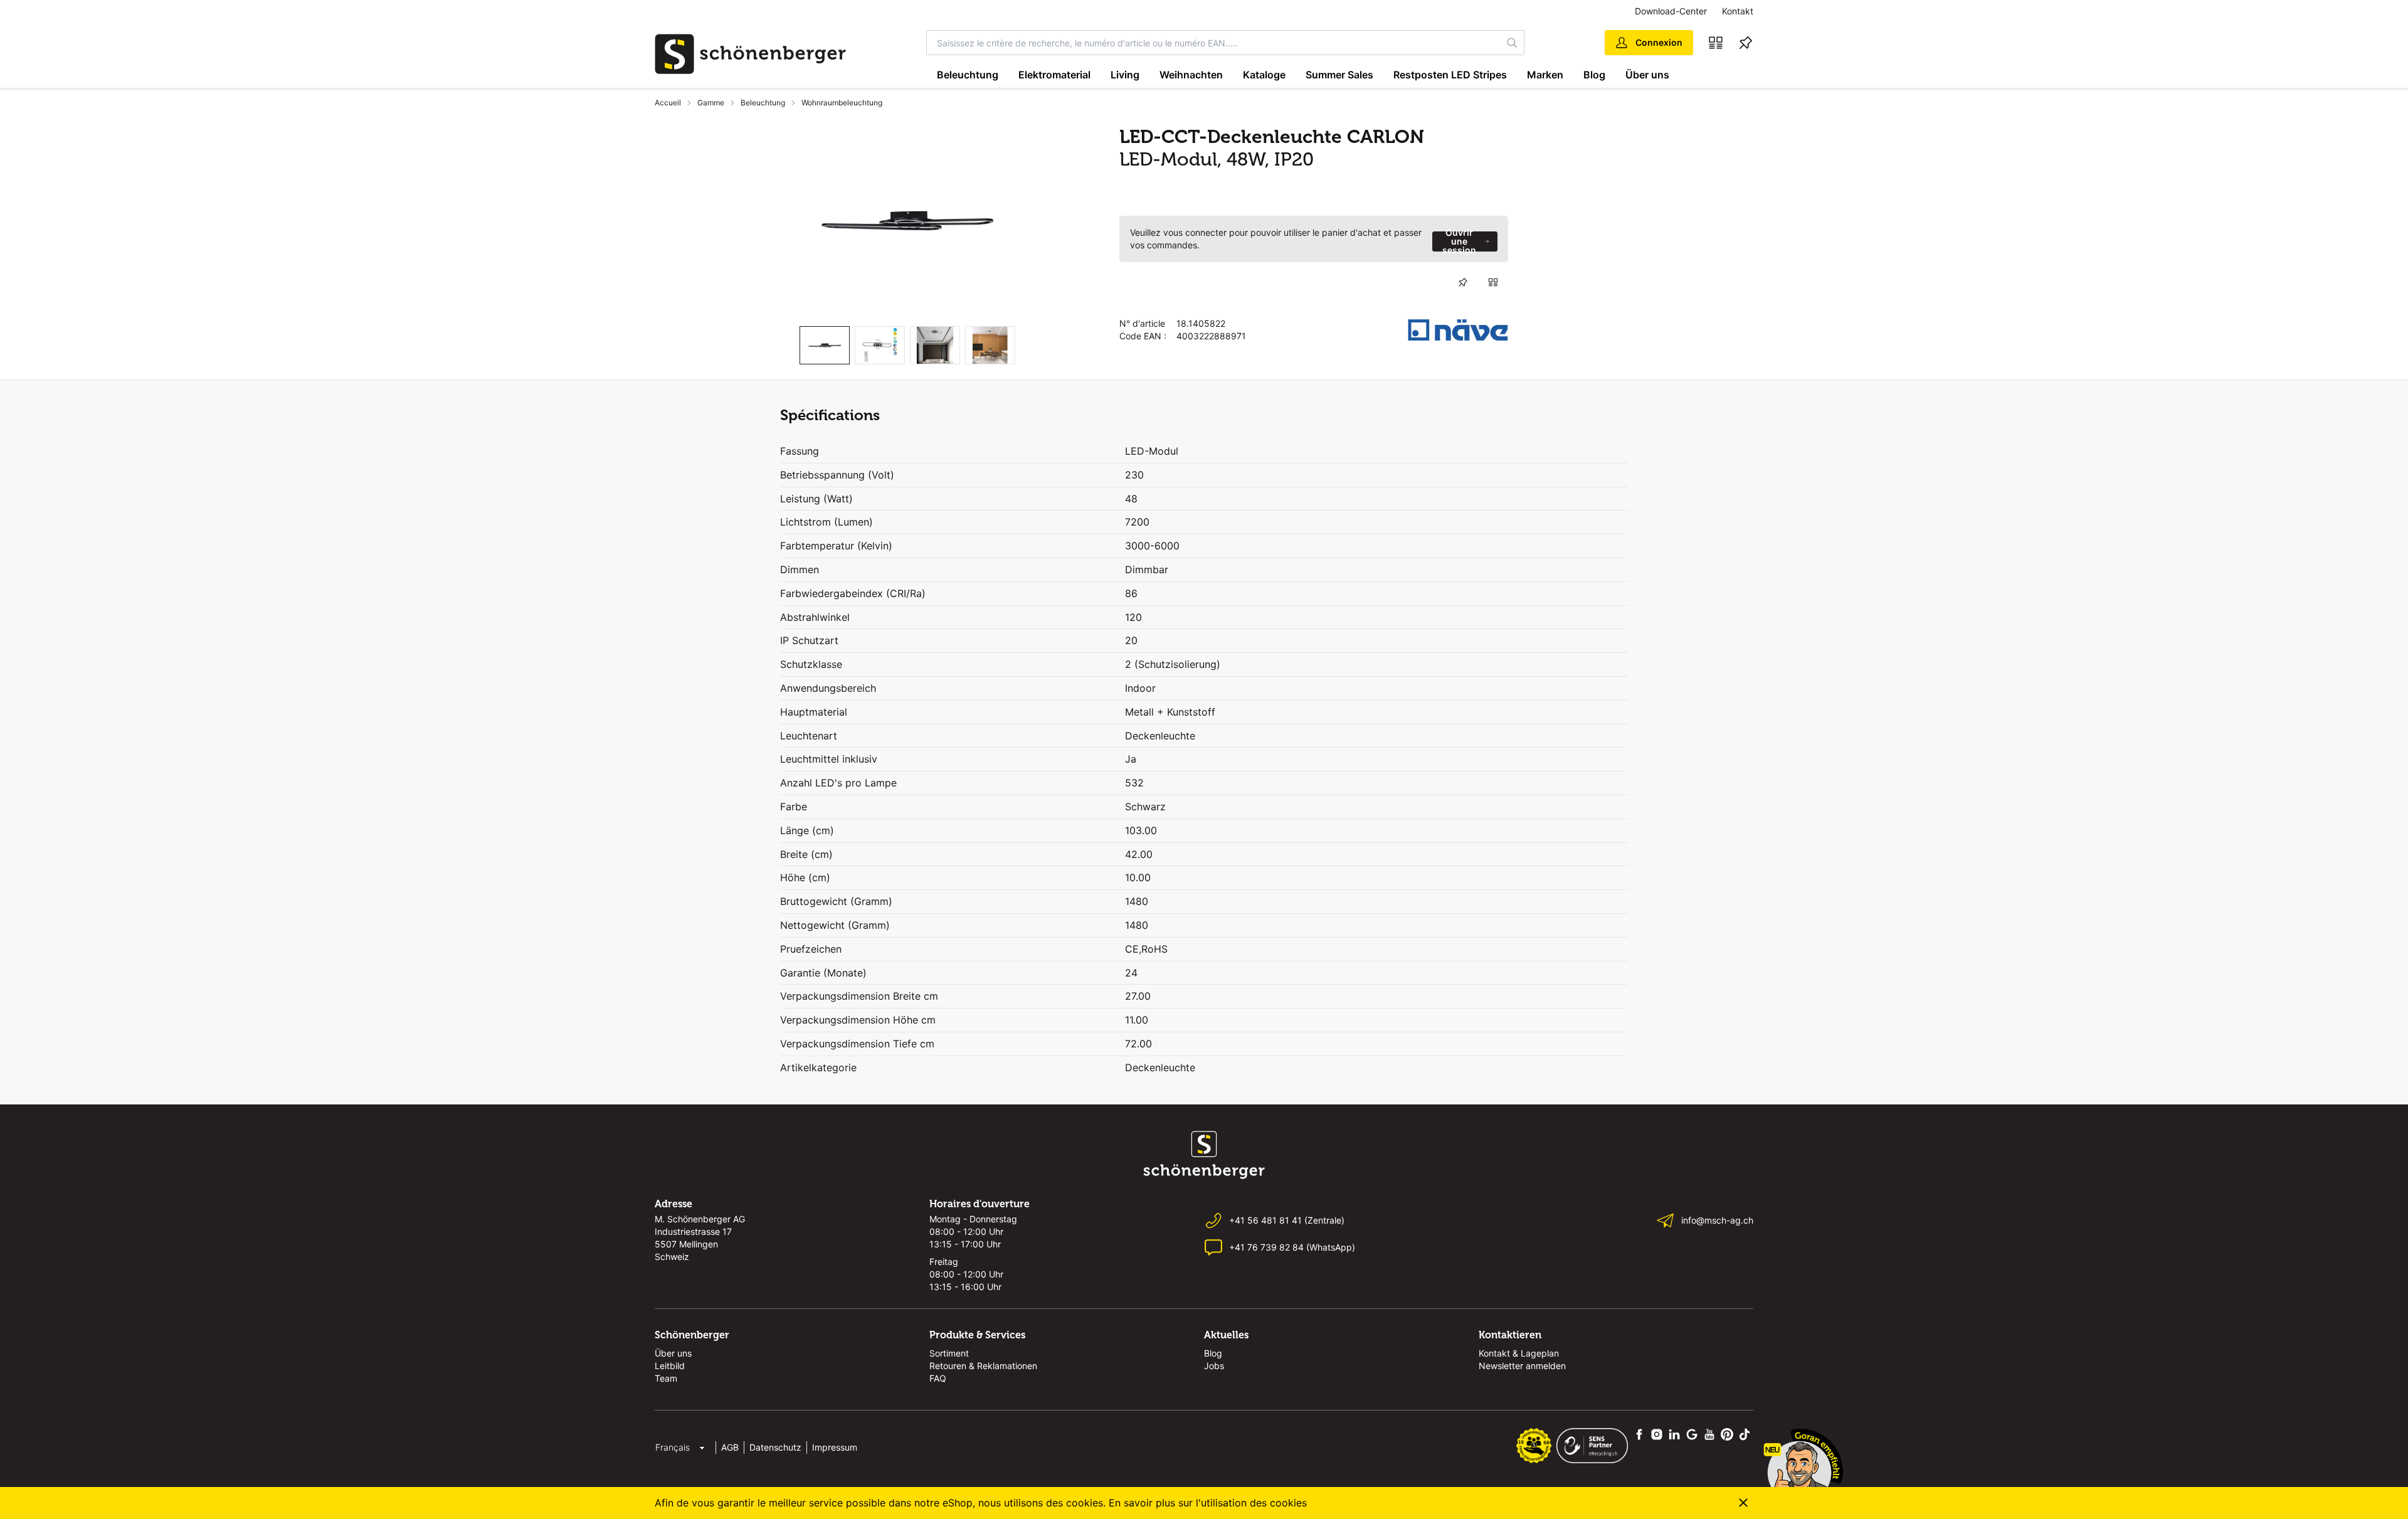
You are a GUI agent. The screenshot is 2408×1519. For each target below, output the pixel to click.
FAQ (938, 1378)
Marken (1545, 75)
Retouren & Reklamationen (983, 1366)
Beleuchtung (968, 75)
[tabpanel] (907, 221)
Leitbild (670, 1366)
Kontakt (1738, 11)
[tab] (825, 345)
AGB (730, 1447)
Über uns (1647, 75)
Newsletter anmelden (1522, 1366)
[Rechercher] (1513, 43)
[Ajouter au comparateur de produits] (1493, 282)
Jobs (1214, 1366)
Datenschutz (775, 1447)
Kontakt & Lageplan (1519, 1353)
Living (1125, 75)
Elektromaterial (1054, 75)
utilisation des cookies (1254, 1503)
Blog (1594, 75)
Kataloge (1264, 75)
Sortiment (949, 1353)
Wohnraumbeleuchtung (842, 103)
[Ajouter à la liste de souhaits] (1463, 282)
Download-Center (1671, 11)
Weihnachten (1191, 75)
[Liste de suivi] (1746, 43)
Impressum (835, 1447)
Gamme (711, 103)
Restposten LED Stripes (1450, 75)
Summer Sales (1339, 75)
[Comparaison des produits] (1716, 43)
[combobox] (1214, 43)
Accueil (668, 103)
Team (666, 1378)
